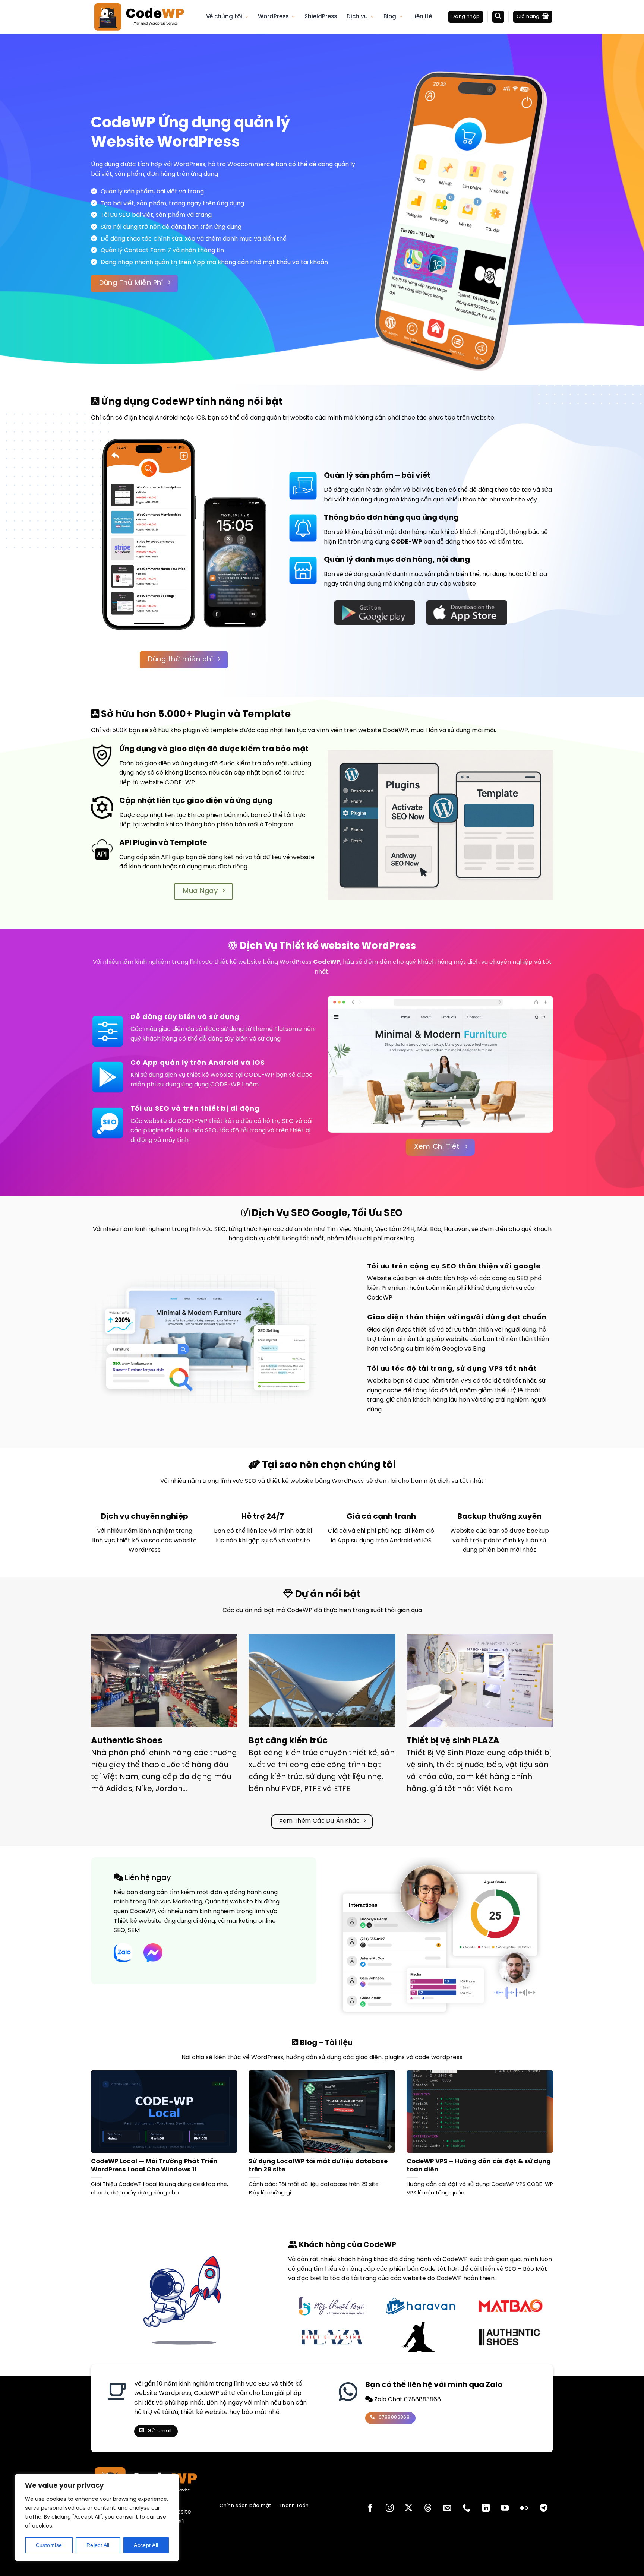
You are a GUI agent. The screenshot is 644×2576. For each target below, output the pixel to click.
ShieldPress (321, 17)
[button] (466, 17)
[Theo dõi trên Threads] (428, 2508)
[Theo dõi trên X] (409, 2508)
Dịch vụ (357, 17)
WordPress (273, 17)
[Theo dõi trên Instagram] (390, 2508)
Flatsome (288, 1029)
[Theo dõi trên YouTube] (505, 2508)
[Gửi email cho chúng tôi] (447, 2508)
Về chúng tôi (224, 17)
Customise (49, 2545)
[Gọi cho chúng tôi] (466, 2508)
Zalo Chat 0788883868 (407, 2400)
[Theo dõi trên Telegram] (544, 2508)
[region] (97, 2518)
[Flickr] (524, 2508)
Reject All (98, 2545)
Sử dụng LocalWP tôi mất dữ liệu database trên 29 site (318, 2166)
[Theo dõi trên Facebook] (370, 2508)
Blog (390, 17)
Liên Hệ (422, 17)
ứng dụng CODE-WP (210, 1085)
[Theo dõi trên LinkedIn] (486, 2508)
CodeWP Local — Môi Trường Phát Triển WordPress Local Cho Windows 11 (154, 2166)
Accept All (146, 2545)
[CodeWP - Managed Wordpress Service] (143, 17)
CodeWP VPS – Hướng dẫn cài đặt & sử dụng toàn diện (479, 2166)
